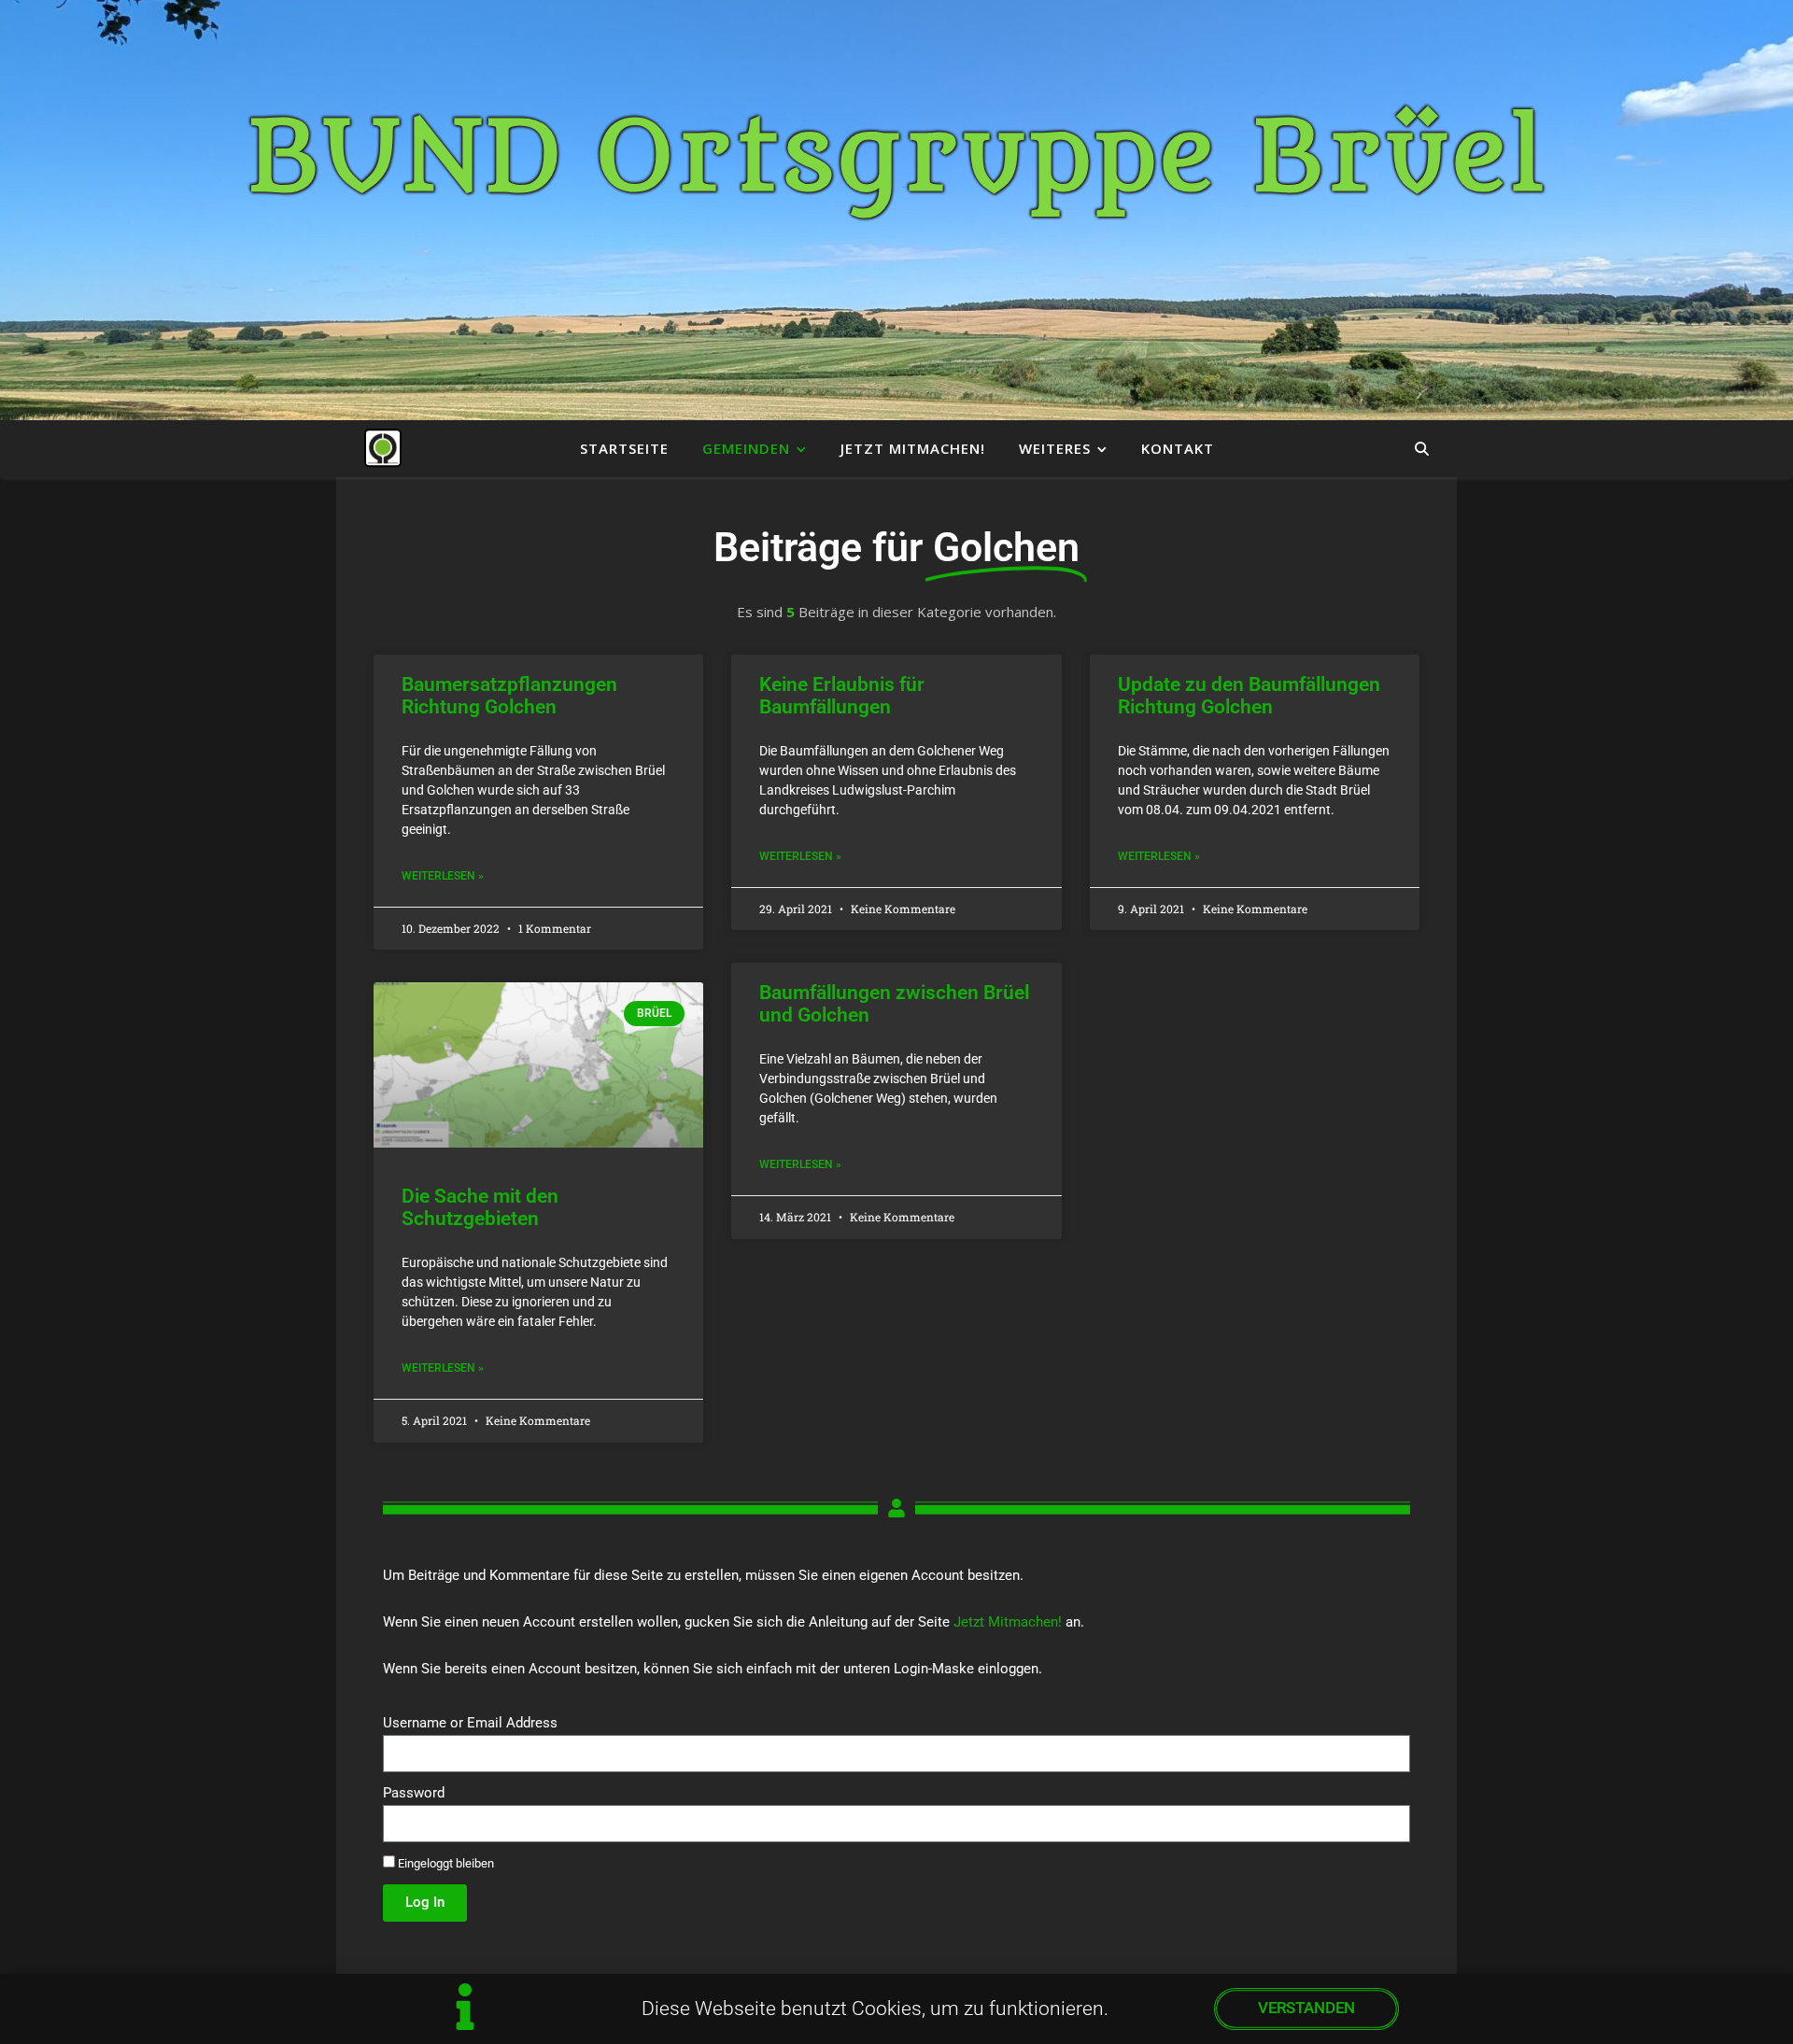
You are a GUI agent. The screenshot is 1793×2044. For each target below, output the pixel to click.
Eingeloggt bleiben (445, 1863)
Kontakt (1178, 448)
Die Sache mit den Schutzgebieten (480, 1207)
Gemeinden (746, 448)
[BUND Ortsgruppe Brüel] (383, 448)
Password (414, 1793)
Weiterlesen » (443, 876)
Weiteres (1055, 448)
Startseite (624, 448)
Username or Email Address (470, 1723)
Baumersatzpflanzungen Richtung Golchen (509, 696)
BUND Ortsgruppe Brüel (897, 159)
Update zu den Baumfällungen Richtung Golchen (1249, 696)
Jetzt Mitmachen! (913, 448)
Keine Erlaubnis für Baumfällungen (842, 696)
